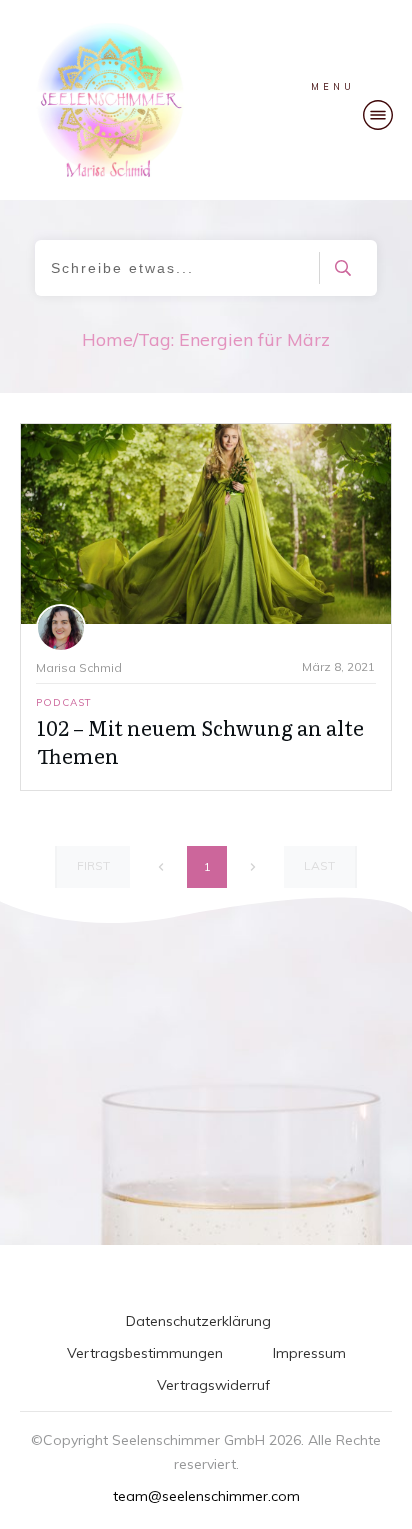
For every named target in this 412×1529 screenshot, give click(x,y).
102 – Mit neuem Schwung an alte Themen (200, 741)
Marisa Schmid (79, 667)
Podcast (64, 702)
